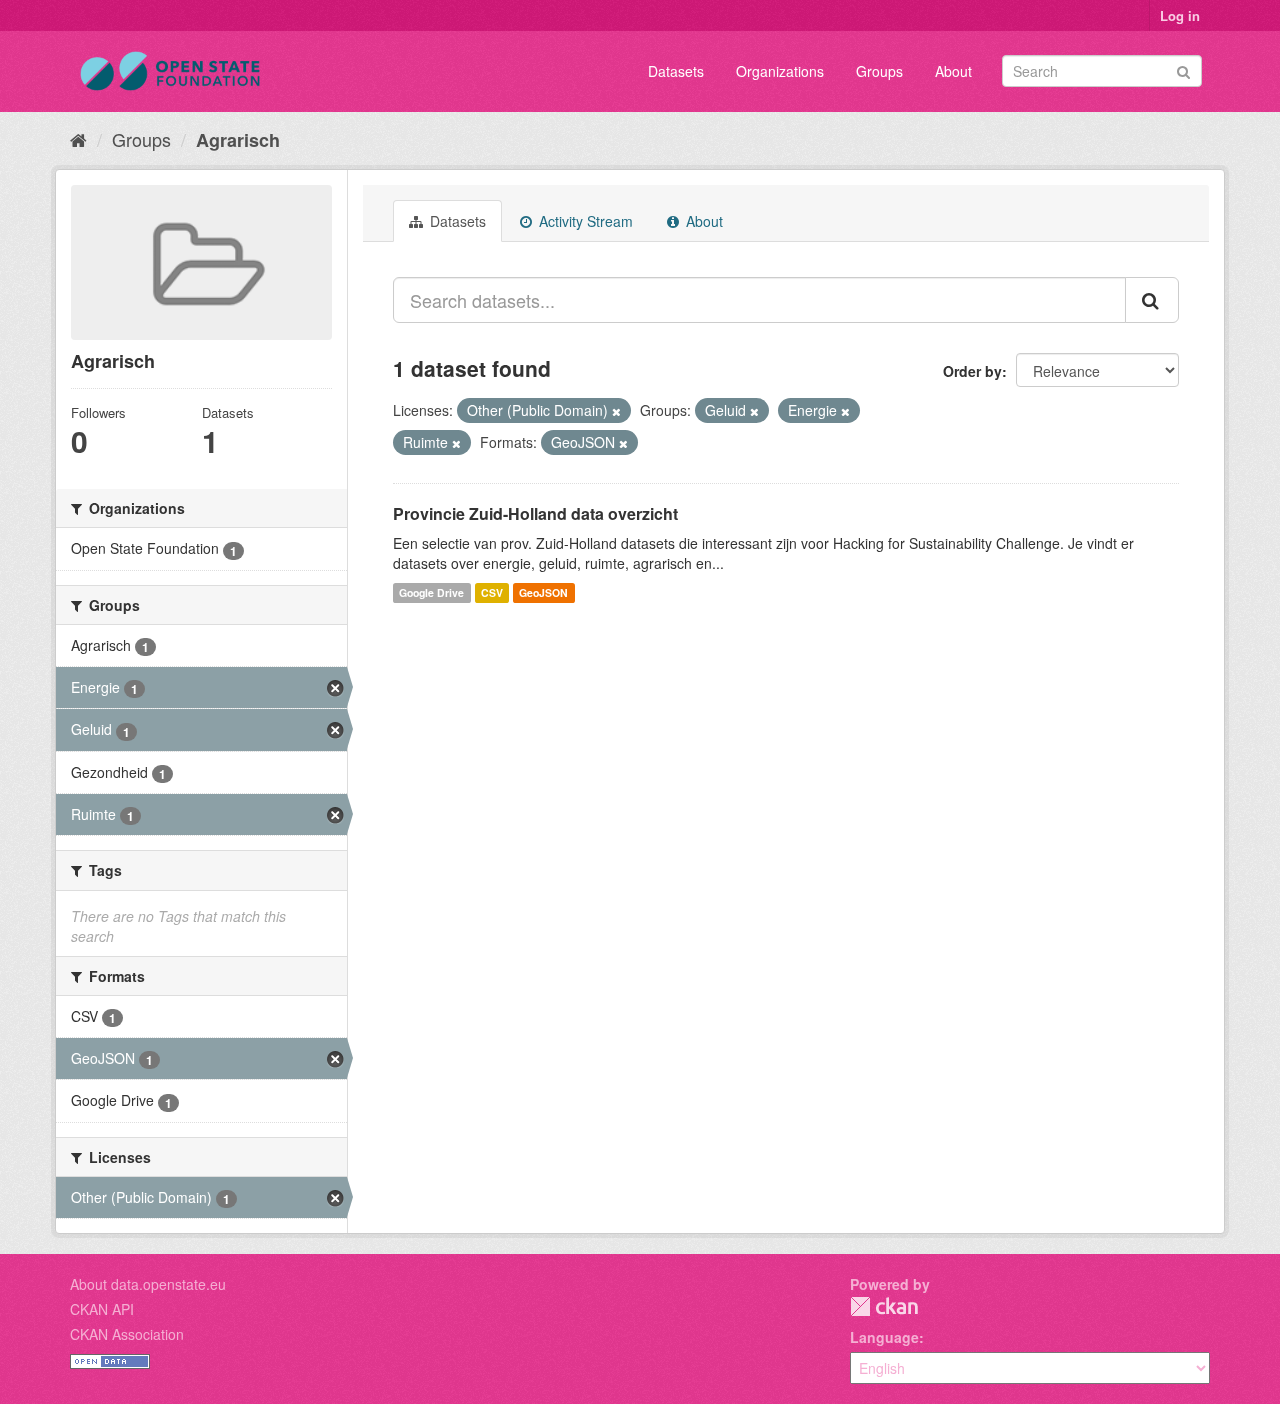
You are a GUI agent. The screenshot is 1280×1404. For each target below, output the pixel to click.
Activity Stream (584, 221)
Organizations (780, 71)
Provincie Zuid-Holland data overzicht (535, 513)
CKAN (884, 1306)
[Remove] (616, 411)
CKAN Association (127, 1334)
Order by (972, 371)
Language (884, 1337)
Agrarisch (238, 140)
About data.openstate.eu (148, 1284)
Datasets (676, 71)
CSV (492, 592)
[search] (1152, 300)
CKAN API (102, 1309)
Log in (1180, 15)
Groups (879, 71)
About (953, 71)
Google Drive (431, 592)
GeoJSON (543, 592)
